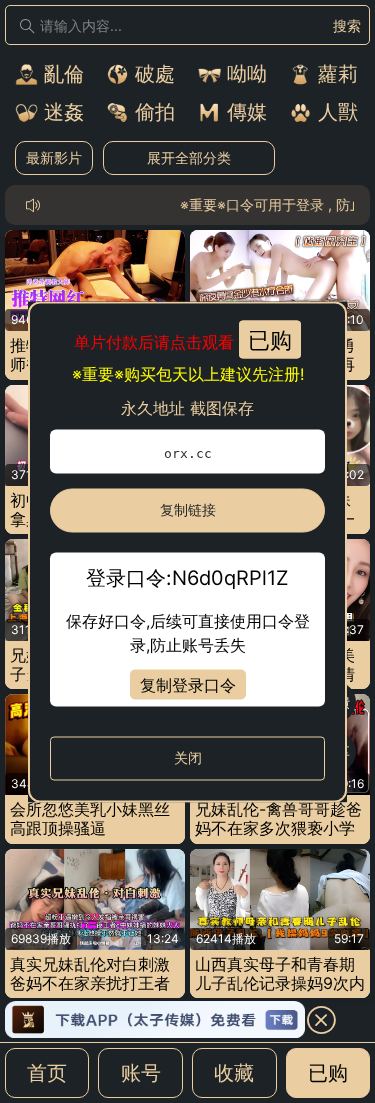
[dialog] (187, 551)
